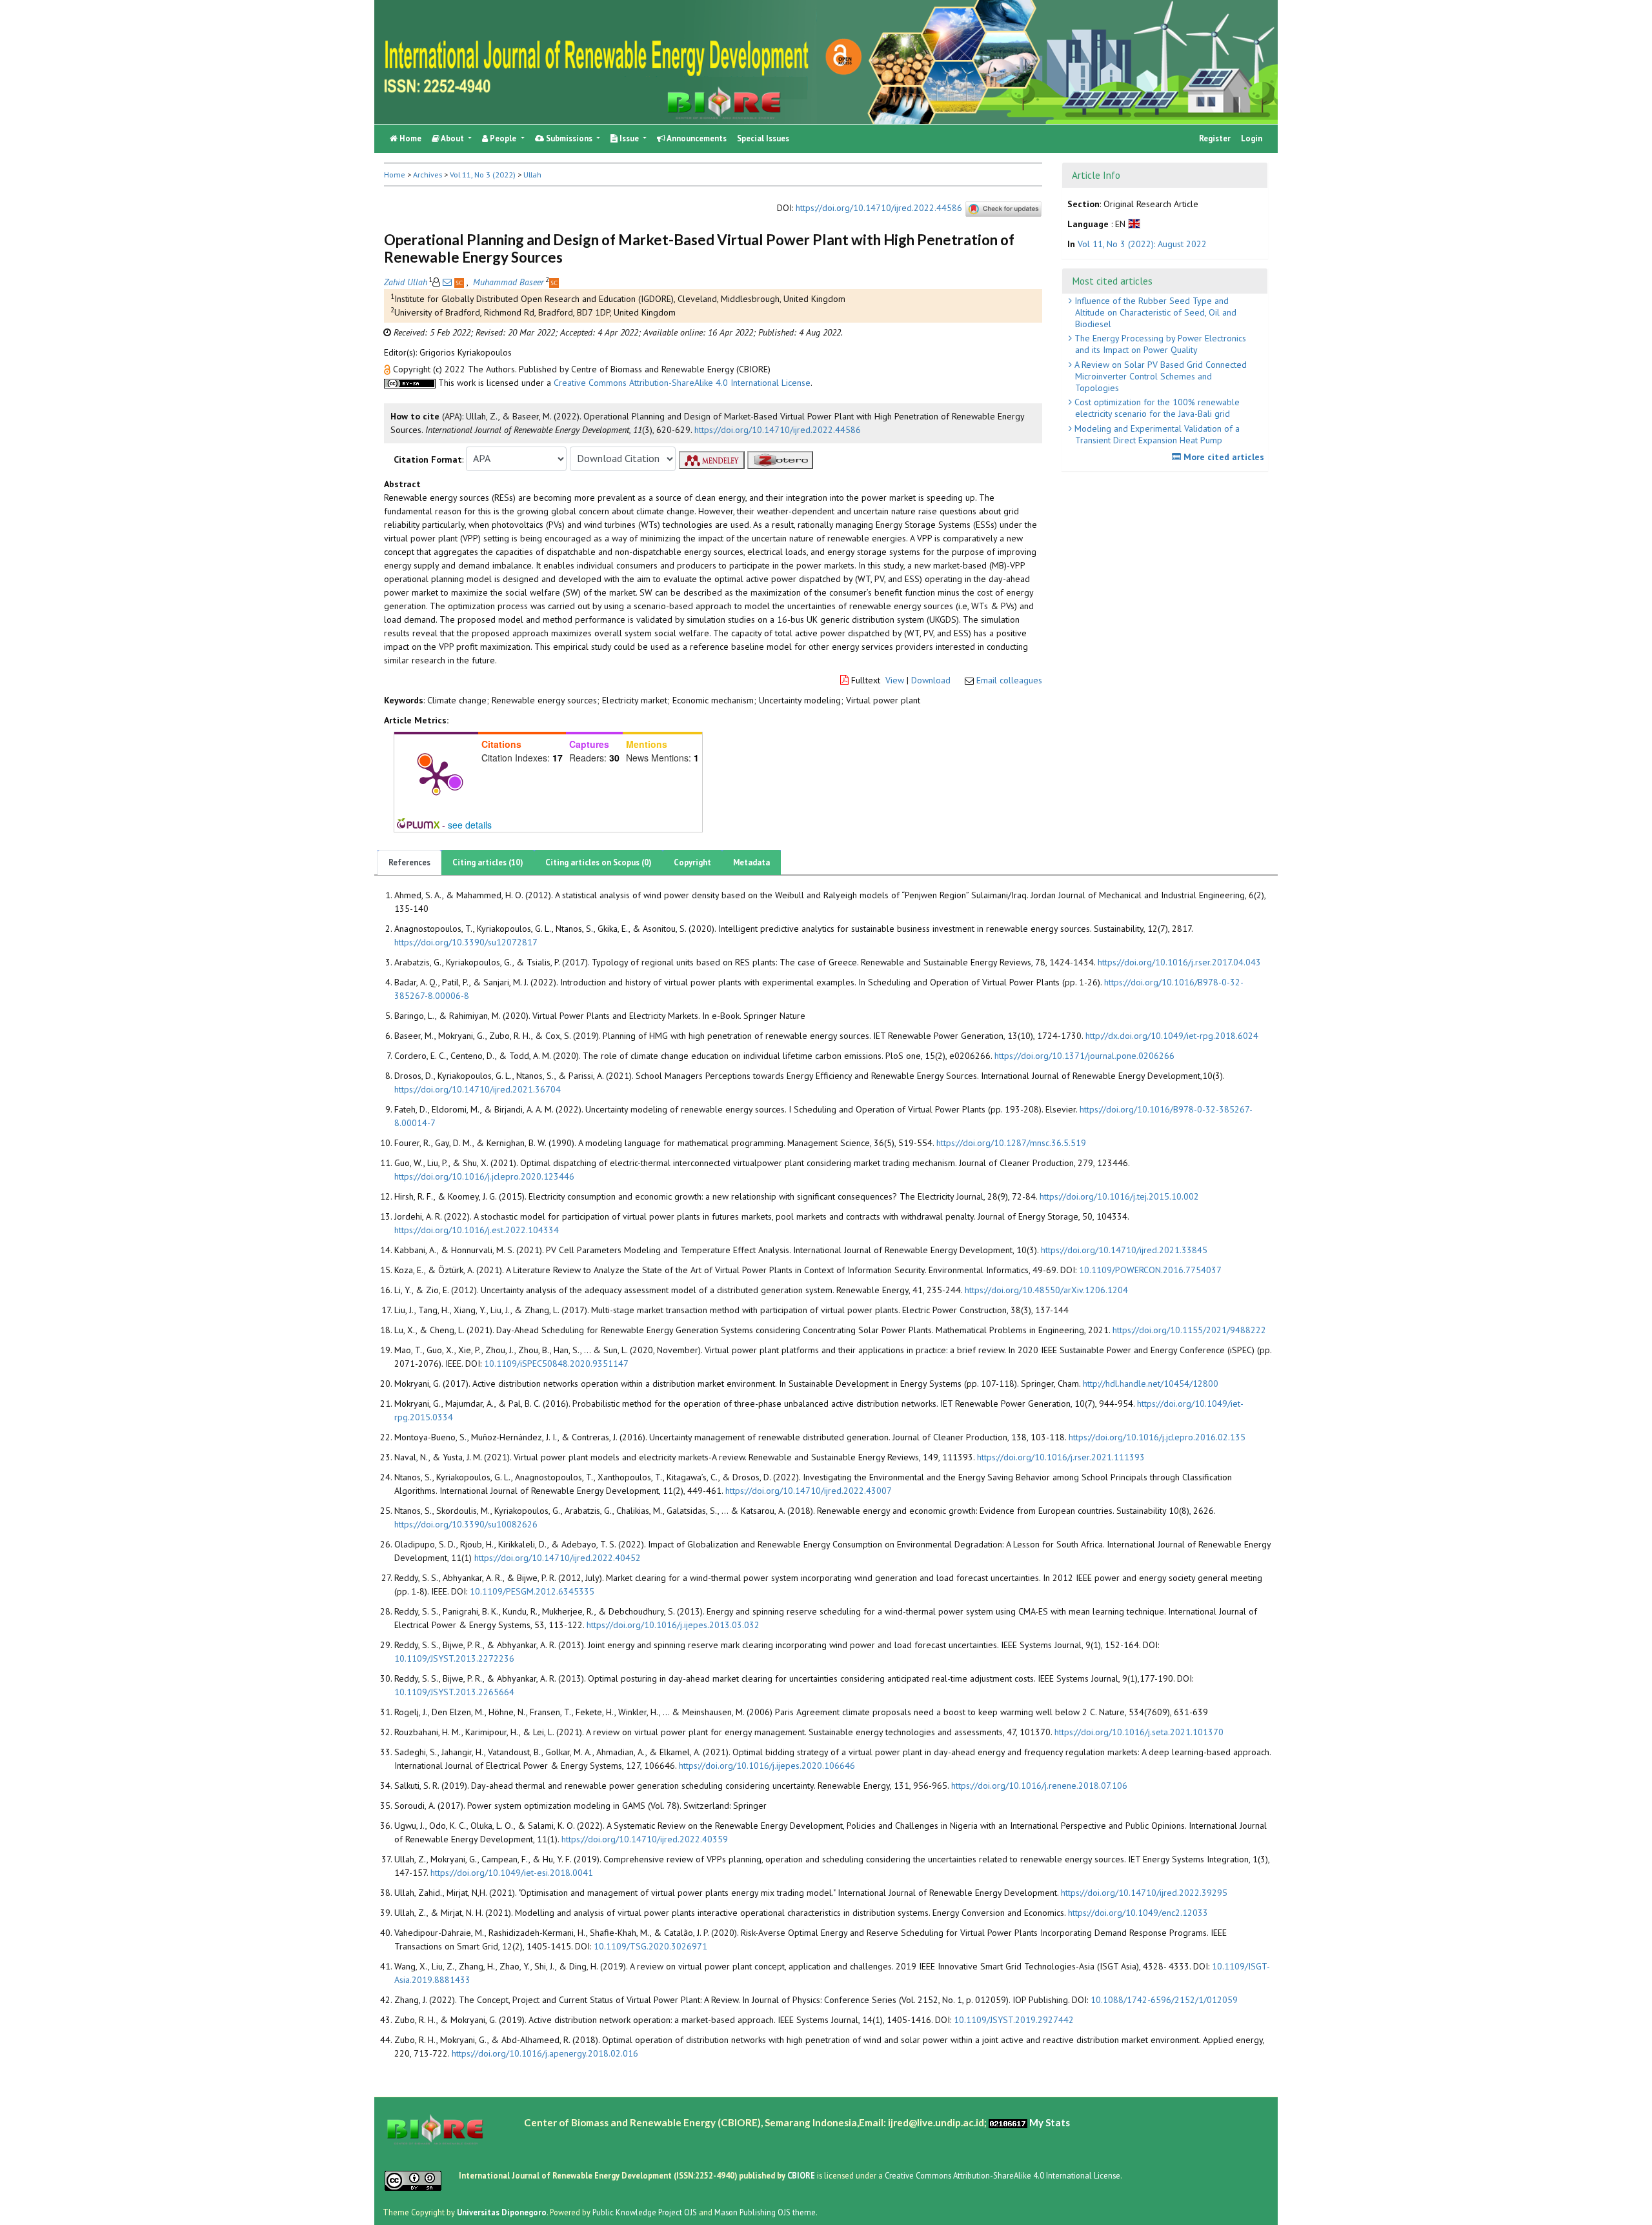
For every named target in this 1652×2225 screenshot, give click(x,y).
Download (931, 680)
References (409, 862)
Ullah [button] (532, 175)
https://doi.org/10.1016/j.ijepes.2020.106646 (767, 1766)
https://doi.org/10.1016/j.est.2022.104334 (477, 1230)
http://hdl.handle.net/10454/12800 (1151, 1384)
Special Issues (763, 138)
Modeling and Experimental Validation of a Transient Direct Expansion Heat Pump (1156, 434)
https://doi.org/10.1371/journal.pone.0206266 (1084, 1056)
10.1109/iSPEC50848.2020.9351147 (556, 1364)
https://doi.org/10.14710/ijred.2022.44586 (879, 208)
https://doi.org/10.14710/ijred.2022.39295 (1144, 1893)
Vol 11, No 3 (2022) (483, 175)
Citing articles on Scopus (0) (599, 862)
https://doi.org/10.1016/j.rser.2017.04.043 (1179, 962)
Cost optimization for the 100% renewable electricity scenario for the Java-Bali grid (1156, 408)
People (503, 138)
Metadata (751, 862)
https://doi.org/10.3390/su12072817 (466, 942)
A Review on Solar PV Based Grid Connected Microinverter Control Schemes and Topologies (1159, 376)
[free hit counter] (1008, 2122)
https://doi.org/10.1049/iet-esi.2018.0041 (512, 1873)
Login (1252, 138)
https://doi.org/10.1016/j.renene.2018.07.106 (1039, 1786)
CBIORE (802, 2175)
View (895, 680)
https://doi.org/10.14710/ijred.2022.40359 (645, 1839)
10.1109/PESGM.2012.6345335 (532, 1591)
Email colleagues (1009, 680)
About (453, 138)
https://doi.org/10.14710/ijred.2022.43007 (809, 1491)
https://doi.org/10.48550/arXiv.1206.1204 (1046, 1290)
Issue (629, 138)
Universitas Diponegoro (502, 2211)
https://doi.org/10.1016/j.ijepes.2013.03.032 (673, 1625)
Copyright (692, 862)
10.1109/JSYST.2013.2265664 (454, 1692)
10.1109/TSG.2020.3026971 (650, 1946)
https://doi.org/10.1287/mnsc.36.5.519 (1011, 1143)
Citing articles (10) (488, 862)
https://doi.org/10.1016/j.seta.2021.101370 (1139, 1732)
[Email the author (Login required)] (447, 282)
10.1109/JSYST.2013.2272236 (454, 1658)
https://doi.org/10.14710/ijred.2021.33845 (1124, 1250)
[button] (388, 369)
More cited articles (1223, 457)
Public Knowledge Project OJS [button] (645, 2211)
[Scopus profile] (460, 282)
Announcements (696, 138)
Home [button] (395, 175)
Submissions (569, 138)
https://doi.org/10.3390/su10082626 (466, 1524)
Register (1215, 138)
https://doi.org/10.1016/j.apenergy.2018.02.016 (545, 2053)
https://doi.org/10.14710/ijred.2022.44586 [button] (778, 430)
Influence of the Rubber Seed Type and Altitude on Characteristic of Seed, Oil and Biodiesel (1154, 312)
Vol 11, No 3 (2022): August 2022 (1142, 243)
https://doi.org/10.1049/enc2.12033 (1138, 1913)
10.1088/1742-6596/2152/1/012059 (1164, 2000)
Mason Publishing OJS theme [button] (765, 2211)
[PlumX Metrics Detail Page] (436, 776)
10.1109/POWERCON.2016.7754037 (1150, 1270)
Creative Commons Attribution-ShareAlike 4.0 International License (682, 383)
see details (470, 825)
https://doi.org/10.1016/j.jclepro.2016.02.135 (1157, 1437)
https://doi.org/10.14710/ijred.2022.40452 (558, 1558)
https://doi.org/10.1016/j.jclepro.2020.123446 (484, 1176)
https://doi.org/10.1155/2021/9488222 (1189, 1330)
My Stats (1050, 2122)
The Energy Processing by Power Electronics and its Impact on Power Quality (1159, 344)
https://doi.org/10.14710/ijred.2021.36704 (478, 1089)
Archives (428, 175)
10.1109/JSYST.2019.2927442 (1014, 2020)
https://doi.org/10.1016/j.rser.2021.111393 (1061, 1457)
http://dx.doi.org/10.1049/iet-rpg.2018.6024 (1172, 1036)
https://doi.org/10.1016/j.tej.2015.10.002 (1119, 1196)
